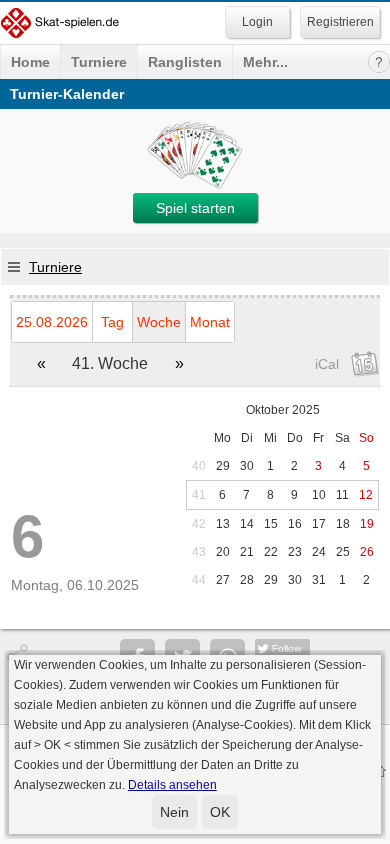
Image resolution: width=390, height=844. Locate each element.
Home (30, 62)
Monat (210, 322)
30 (247, 466)
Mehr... (265, 62)
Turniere (99, 62)
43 (199, 552)
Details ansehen (172, 785)
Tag (112, 322)
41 (199, 495)
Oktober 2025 (283, 410)
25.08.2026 (52, 322)
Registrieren (340, 22)
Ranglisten (185, 62)
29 (223, 466)
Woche (159, 322)
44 (199, 580)
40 (199, 466)
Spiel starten (195, 208)
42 (199, 524)
